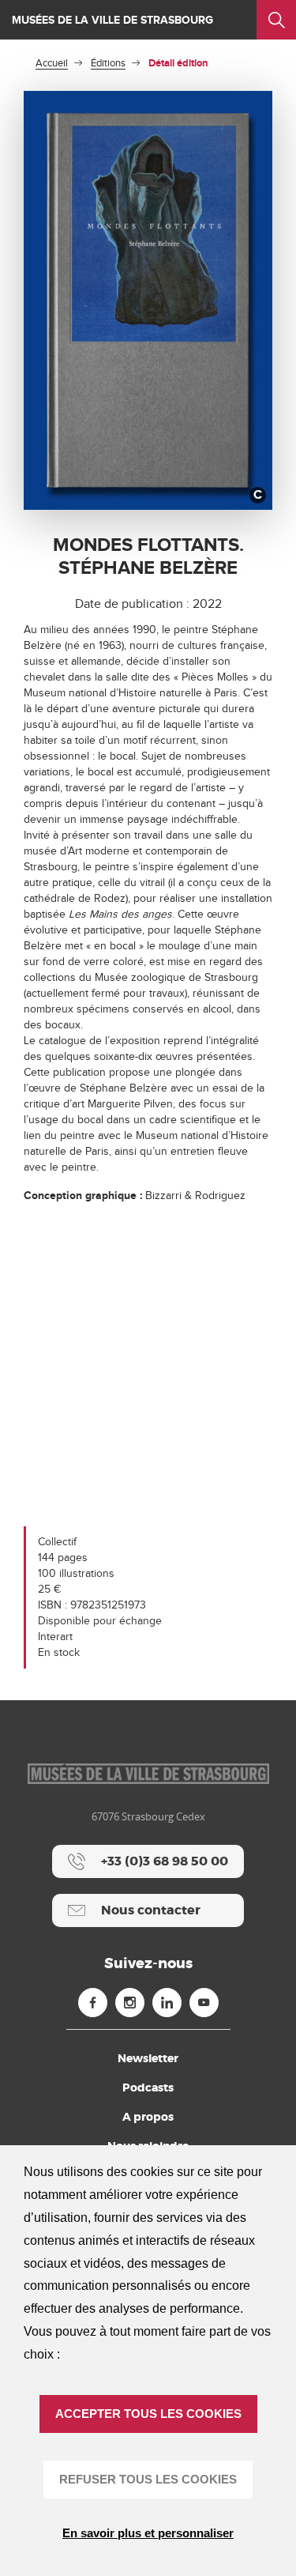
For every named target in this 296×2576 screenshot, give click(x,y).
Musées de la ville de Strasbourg (112, 20)
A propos (148, 2117)
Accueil (52, 63)
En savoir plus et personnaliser (148, 2533)
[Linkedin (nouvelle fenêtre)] (167, 2003)
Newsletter (148, 2058)
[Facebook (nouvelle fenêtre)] (93, 2003)
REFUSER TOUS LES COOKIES (148, 2479)
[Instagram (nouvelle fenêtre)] (130, 2003)
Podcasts (148, 2088)
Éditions (108, 63)
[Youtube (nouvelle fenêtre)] (204, 2003)
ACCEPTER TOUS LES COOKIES (148, 2414)
